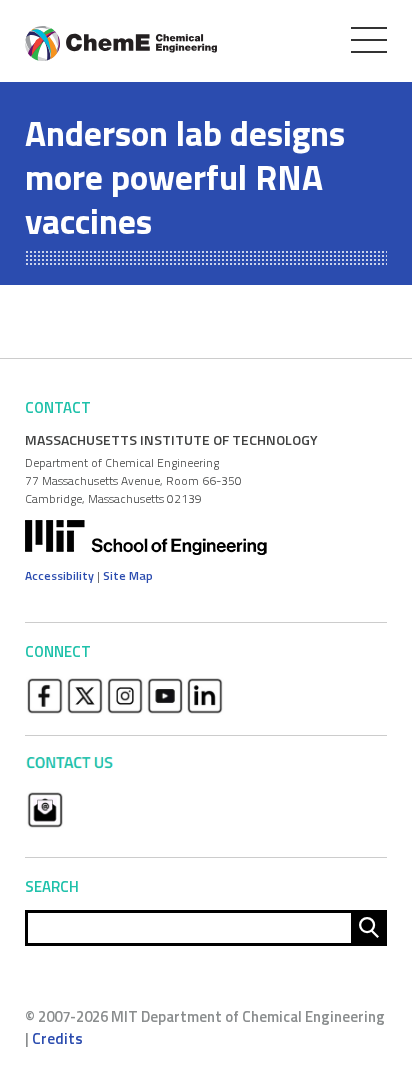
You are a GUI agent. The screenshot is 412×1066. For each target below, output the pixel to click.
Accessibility (59, 575)
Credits (57, 1038)
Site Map (128, 575)
